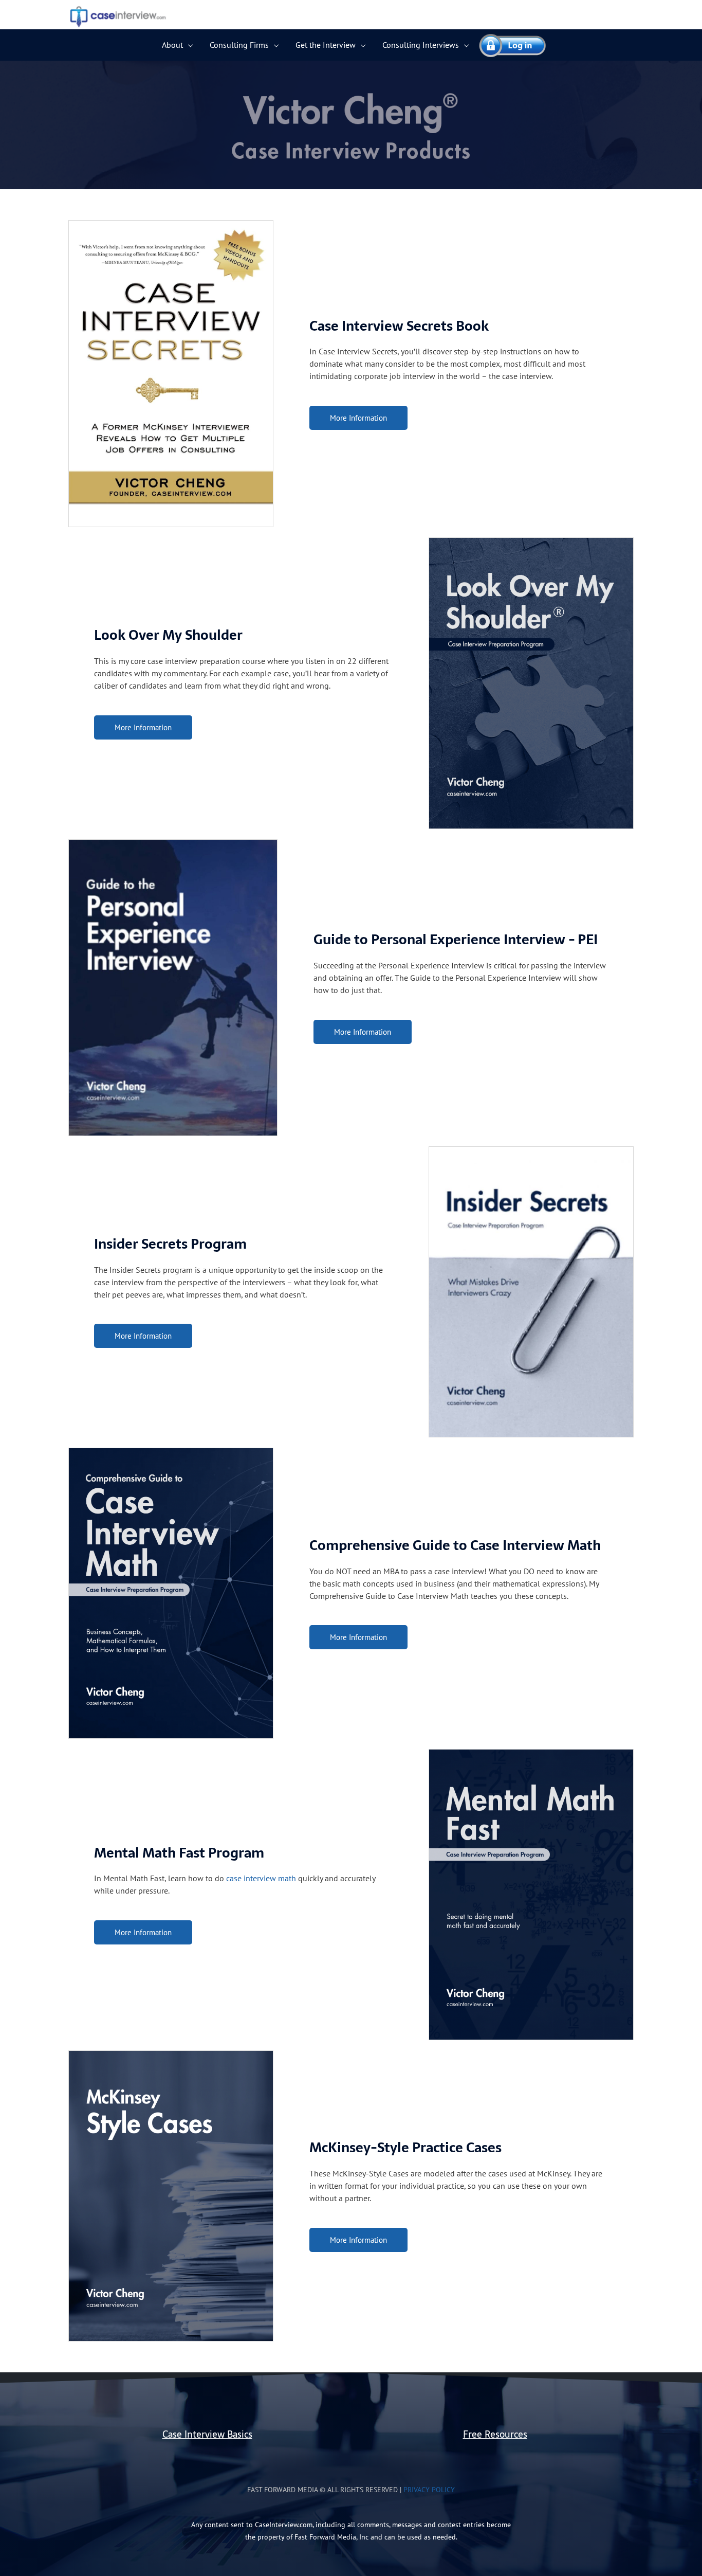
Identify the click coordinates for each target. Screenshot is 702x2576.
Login (508, 45)
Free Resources (495, 2434)
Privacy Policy (429, 2489)
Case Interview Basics (207, 2434)
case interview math (261, 1878)
